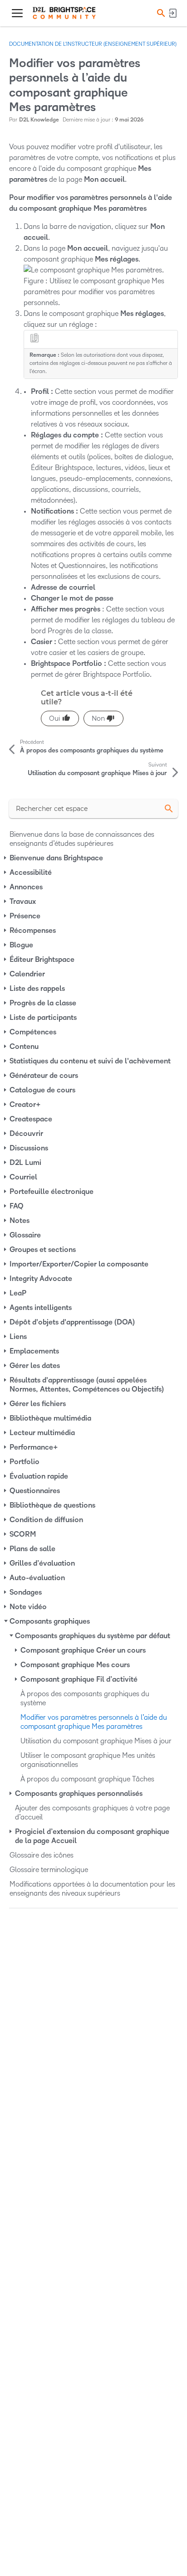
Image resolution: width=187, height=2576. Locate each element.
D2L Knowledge (39, 120)
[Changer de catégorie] (6, 858)
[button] (160, 13)
